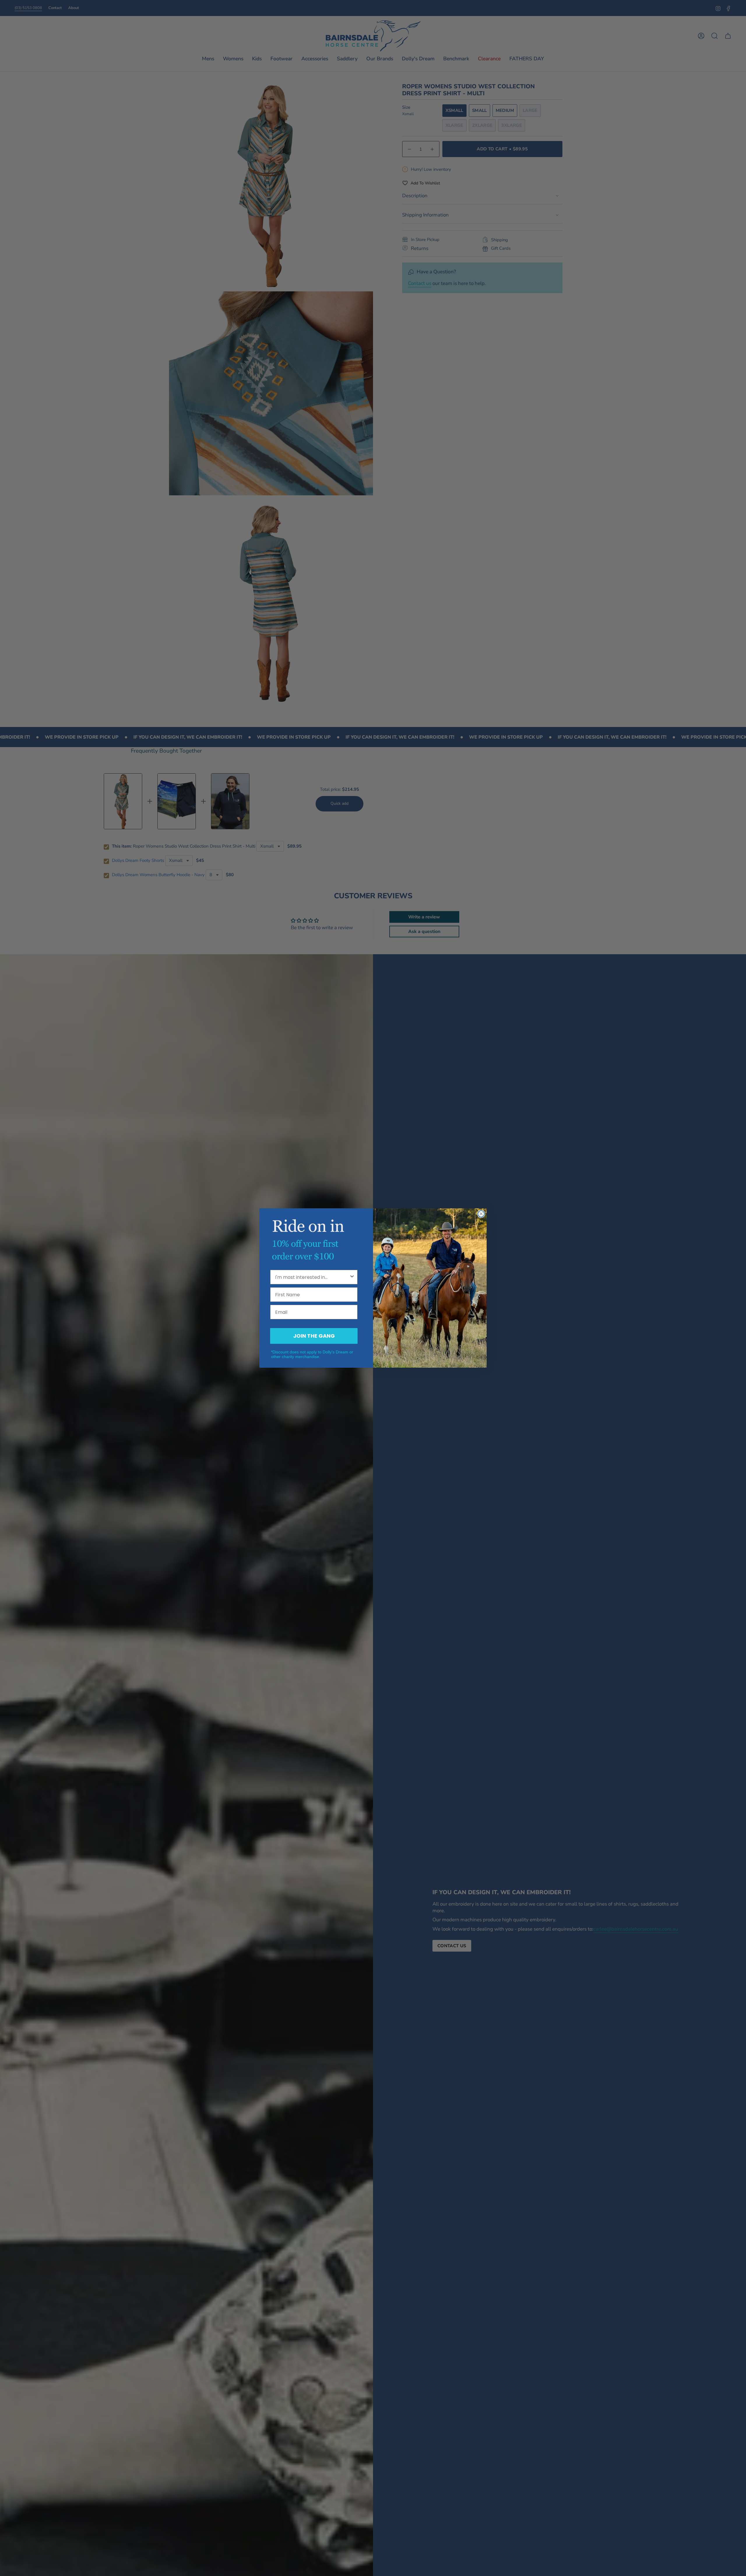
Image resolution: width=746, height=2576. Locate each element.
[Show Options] (352, 1277)
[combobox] (312, 1277)
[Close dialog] (481, 1214)
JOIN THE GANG (314, 1336)
